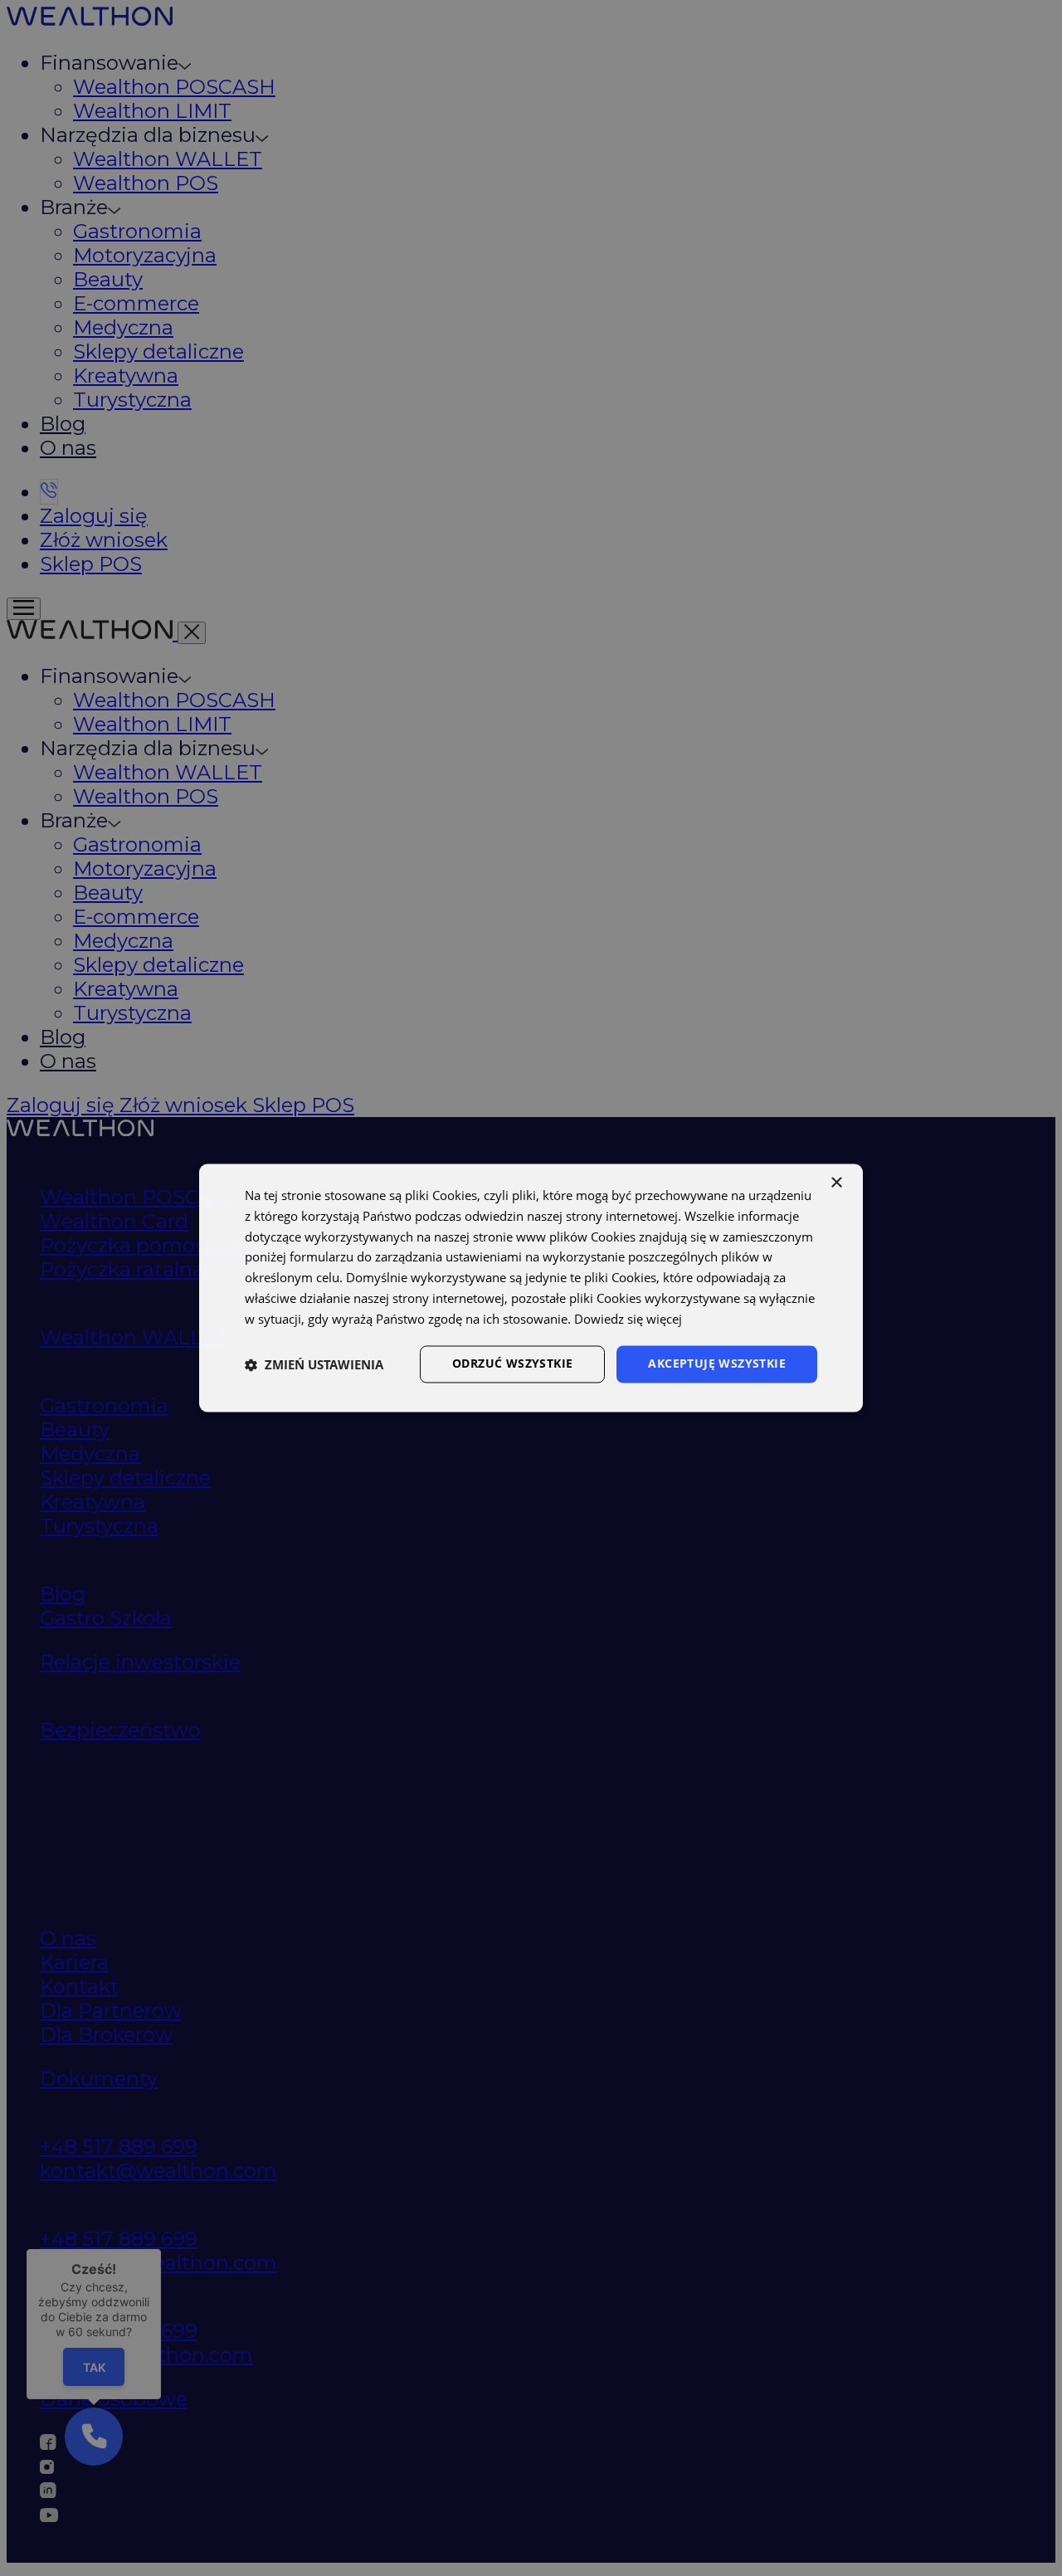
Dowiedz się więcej (628, 1319)
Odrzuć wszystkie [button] (512, 1364)
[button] (314, 1364)
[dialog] (531, 1288)
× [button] (836, 1183)
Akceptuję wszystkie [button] (717, 1364)
